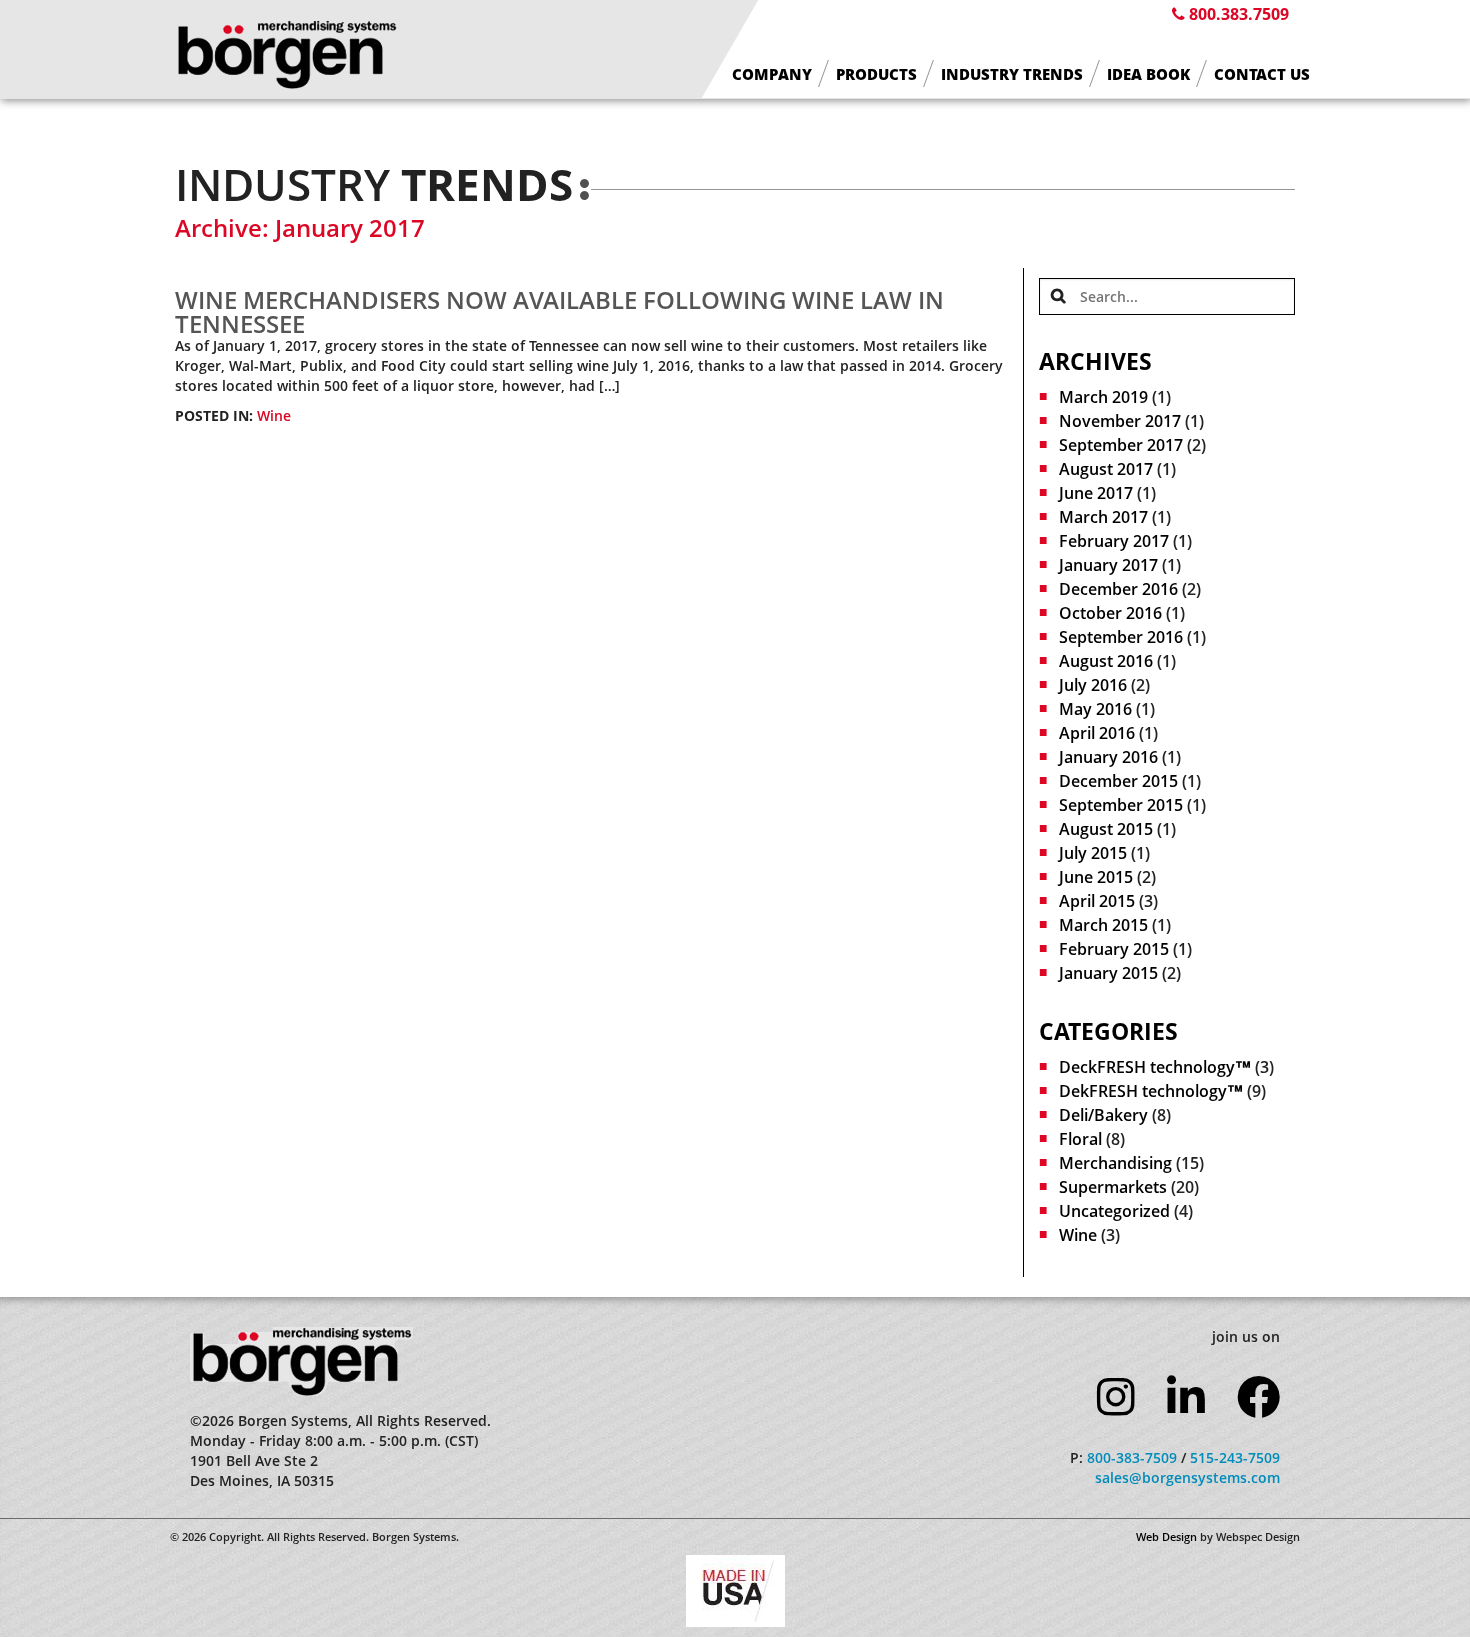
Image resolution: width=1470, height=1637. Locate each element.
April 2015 (1097, 901)
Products (876, 74)
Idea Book (1148, 74)
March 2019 (1103, 397)
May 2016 (1095, 709)
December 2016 (1118, 589)
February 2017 (1114, 541)
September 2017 (1121, 445)
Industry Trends (1012, 74)
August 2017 (1106, 469)
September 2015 (1121, 805)
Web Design (1166, 1536)
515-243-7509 (1235, 1457)
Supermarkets (1113, 1187)
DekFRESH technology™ (1151, 1091)
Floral (1080, 1139)
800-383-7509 (1132, 1457)
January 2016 (1108, 757)
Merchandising (1115, 1163)
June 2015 (1096, 877)
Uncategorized (1114, 1211)
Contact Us (1262, 74)
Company (772, 74)
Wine (274, 415)
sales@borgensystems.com (1187, 1477)
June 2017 (1096, 493)
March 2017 (1103, 517)
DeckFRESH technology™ (1155, 1067)
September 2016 (1121, 637)
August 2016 (1106, 661)
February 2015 (1114, 949)
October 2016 (1110, 613)
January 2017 (1108, 565)
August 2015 (1106, 829)
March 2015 (1103, 925)
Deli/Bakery (1103, 1115)
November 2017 (1120, 421)
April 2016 (1097, 733)
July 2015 (1093, 853)
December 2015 (1118, 781)
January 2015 (1108, 973)
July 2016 (1093, 685)
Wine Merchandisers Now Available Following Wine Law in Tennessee (559, 311)
